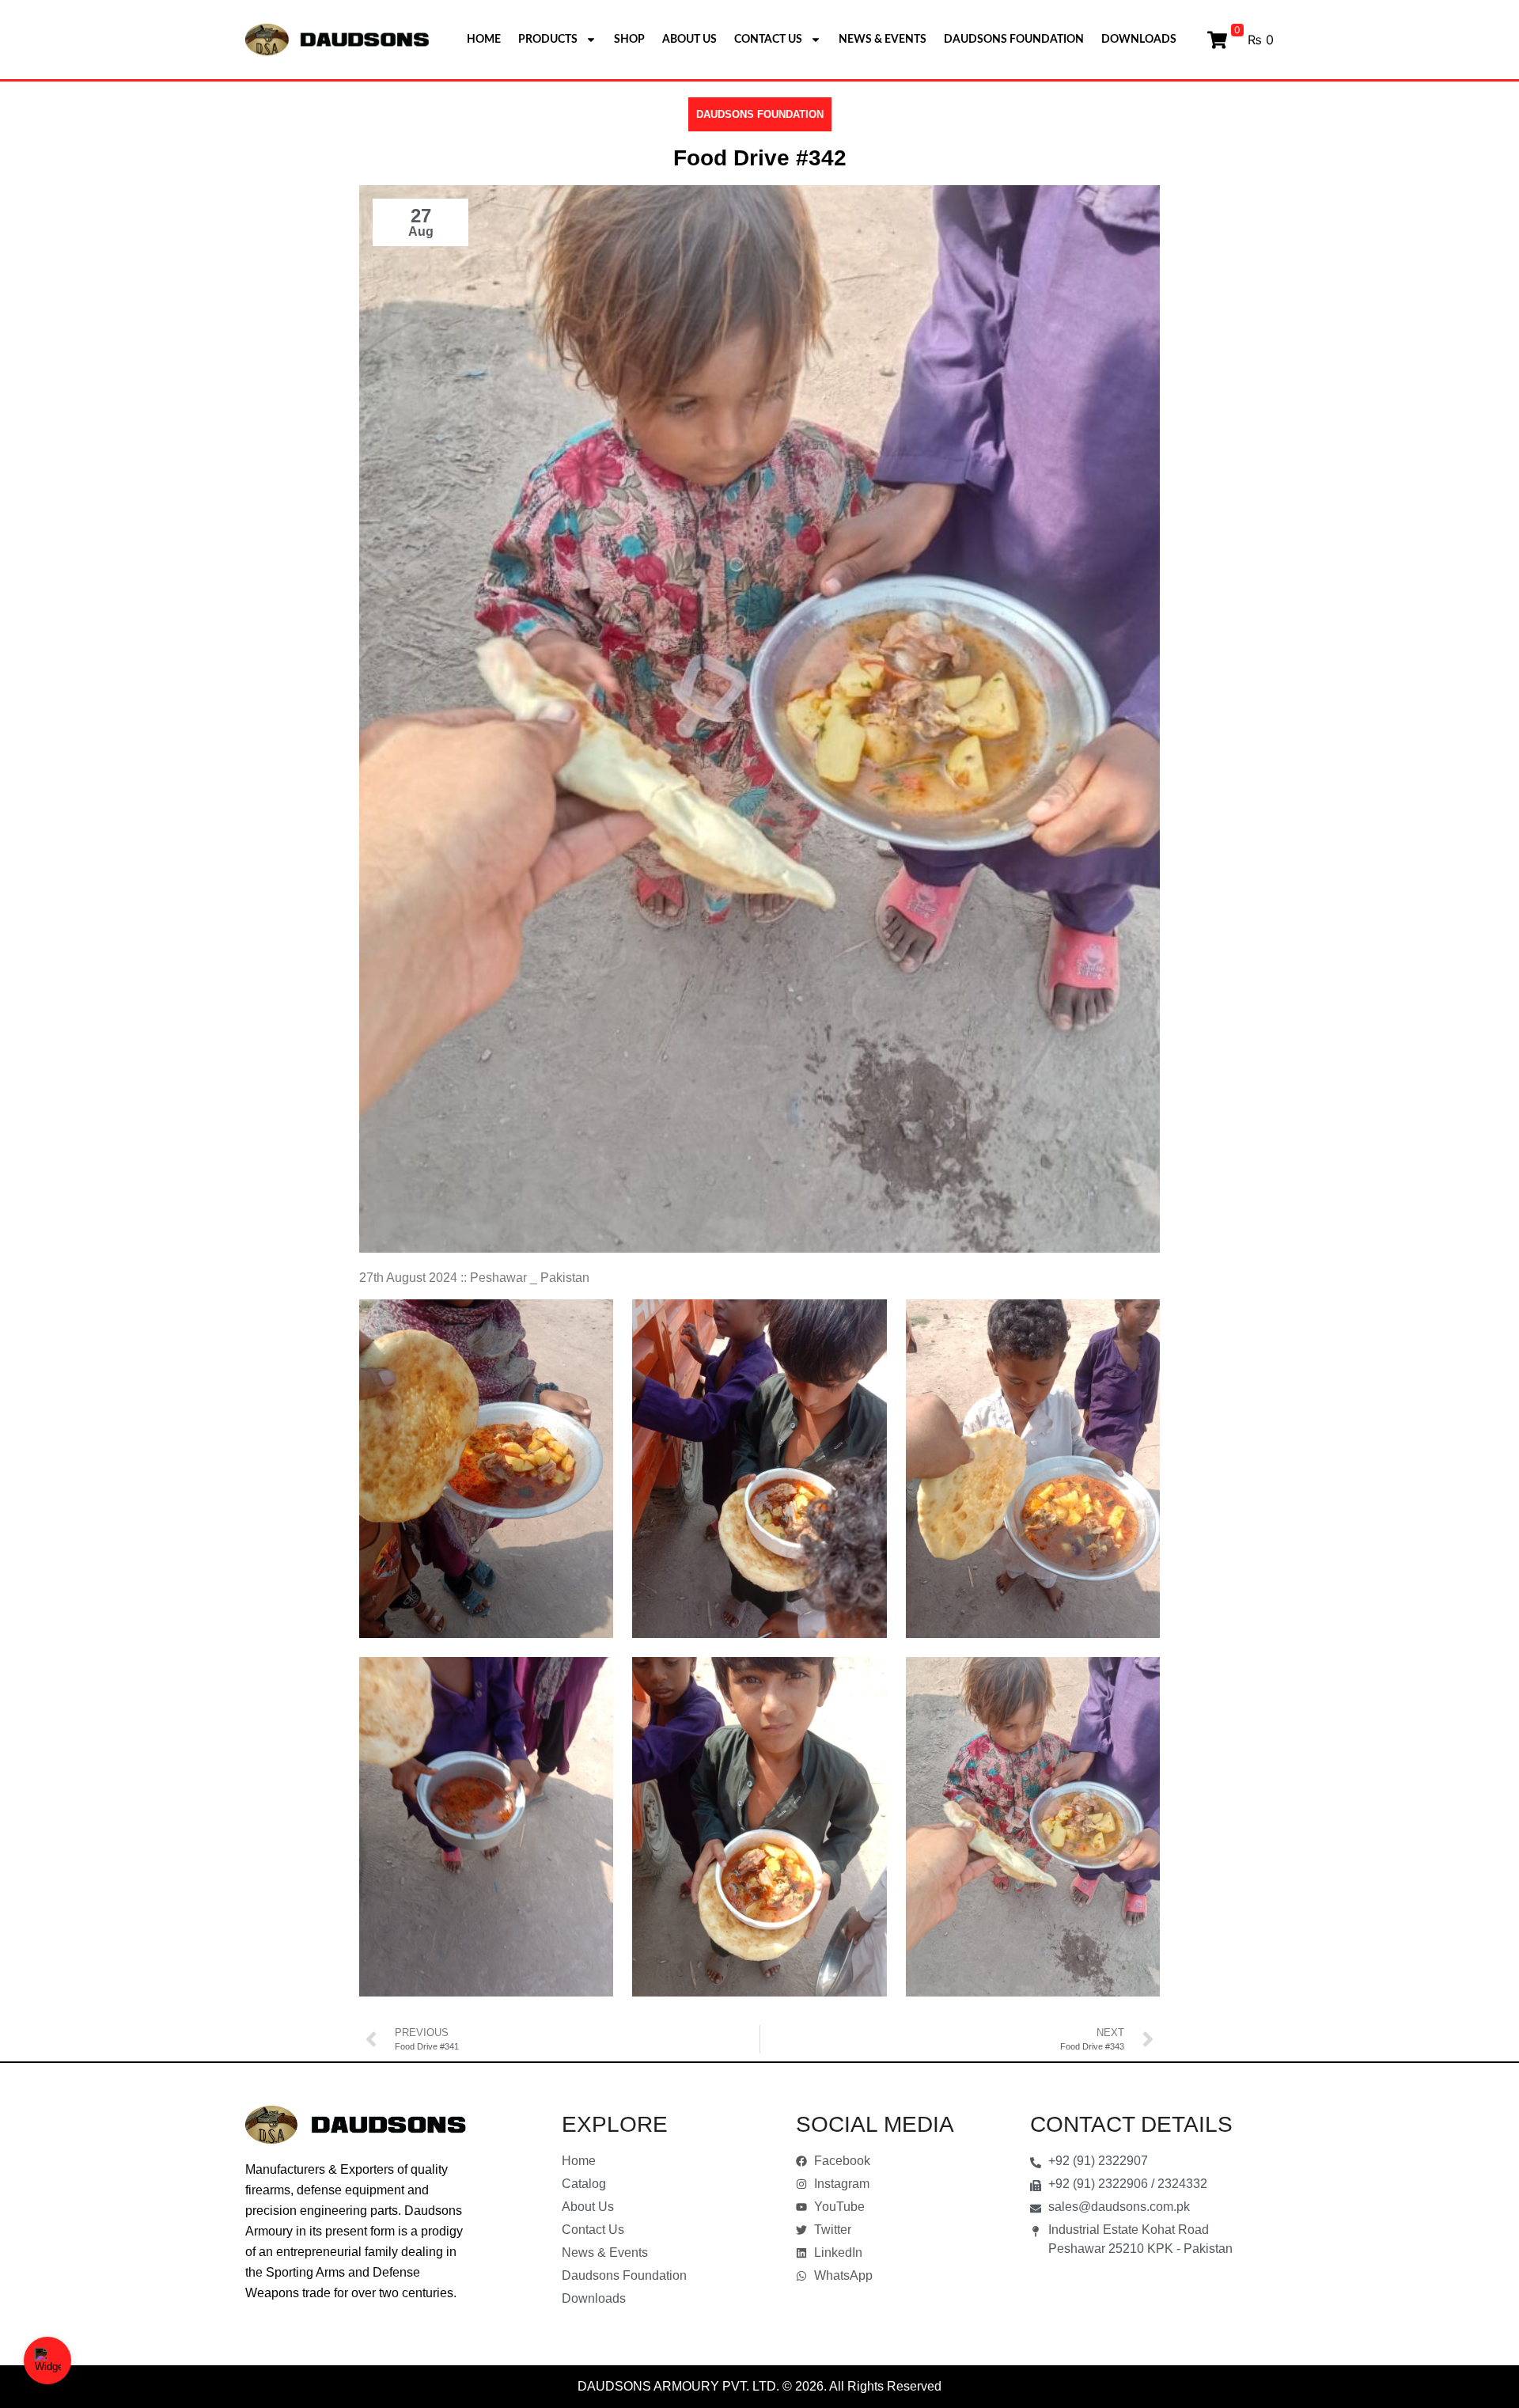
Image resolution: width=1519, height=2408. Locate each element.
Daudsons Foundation (1014, 40)
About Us (689, 40)
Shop (629, 40)
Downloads (1139, 40)
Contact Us (768, 40)
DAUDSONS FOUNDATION (760, 114)
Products (548, 40)
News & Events (883, 40)
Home (484, 40)
